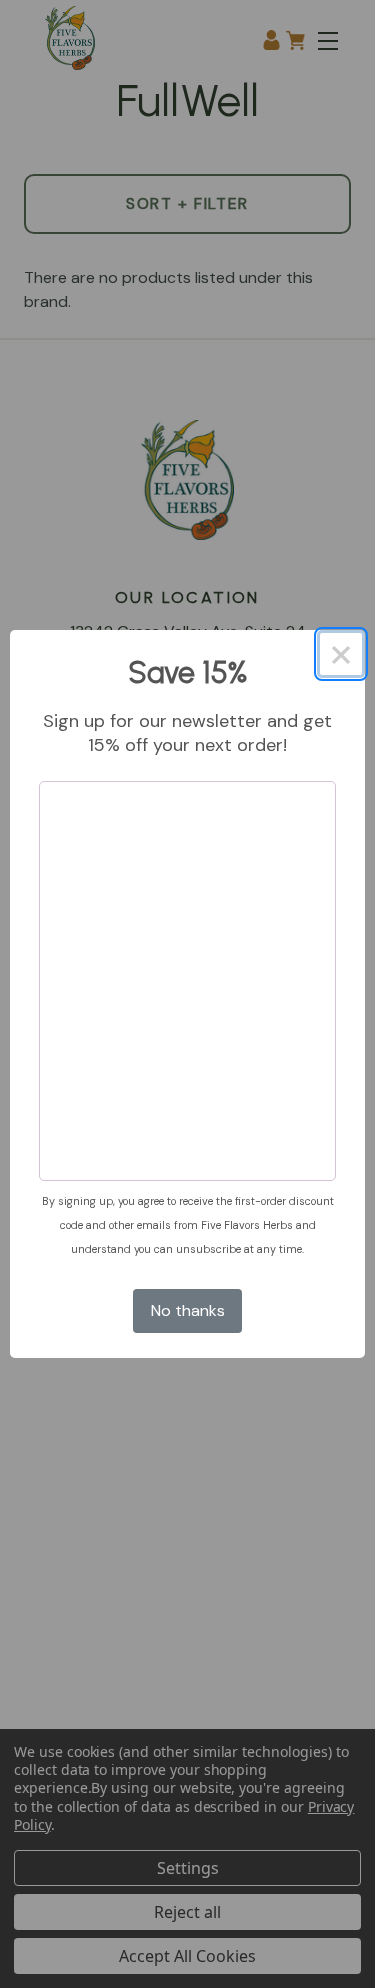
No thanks (188, 1310)
